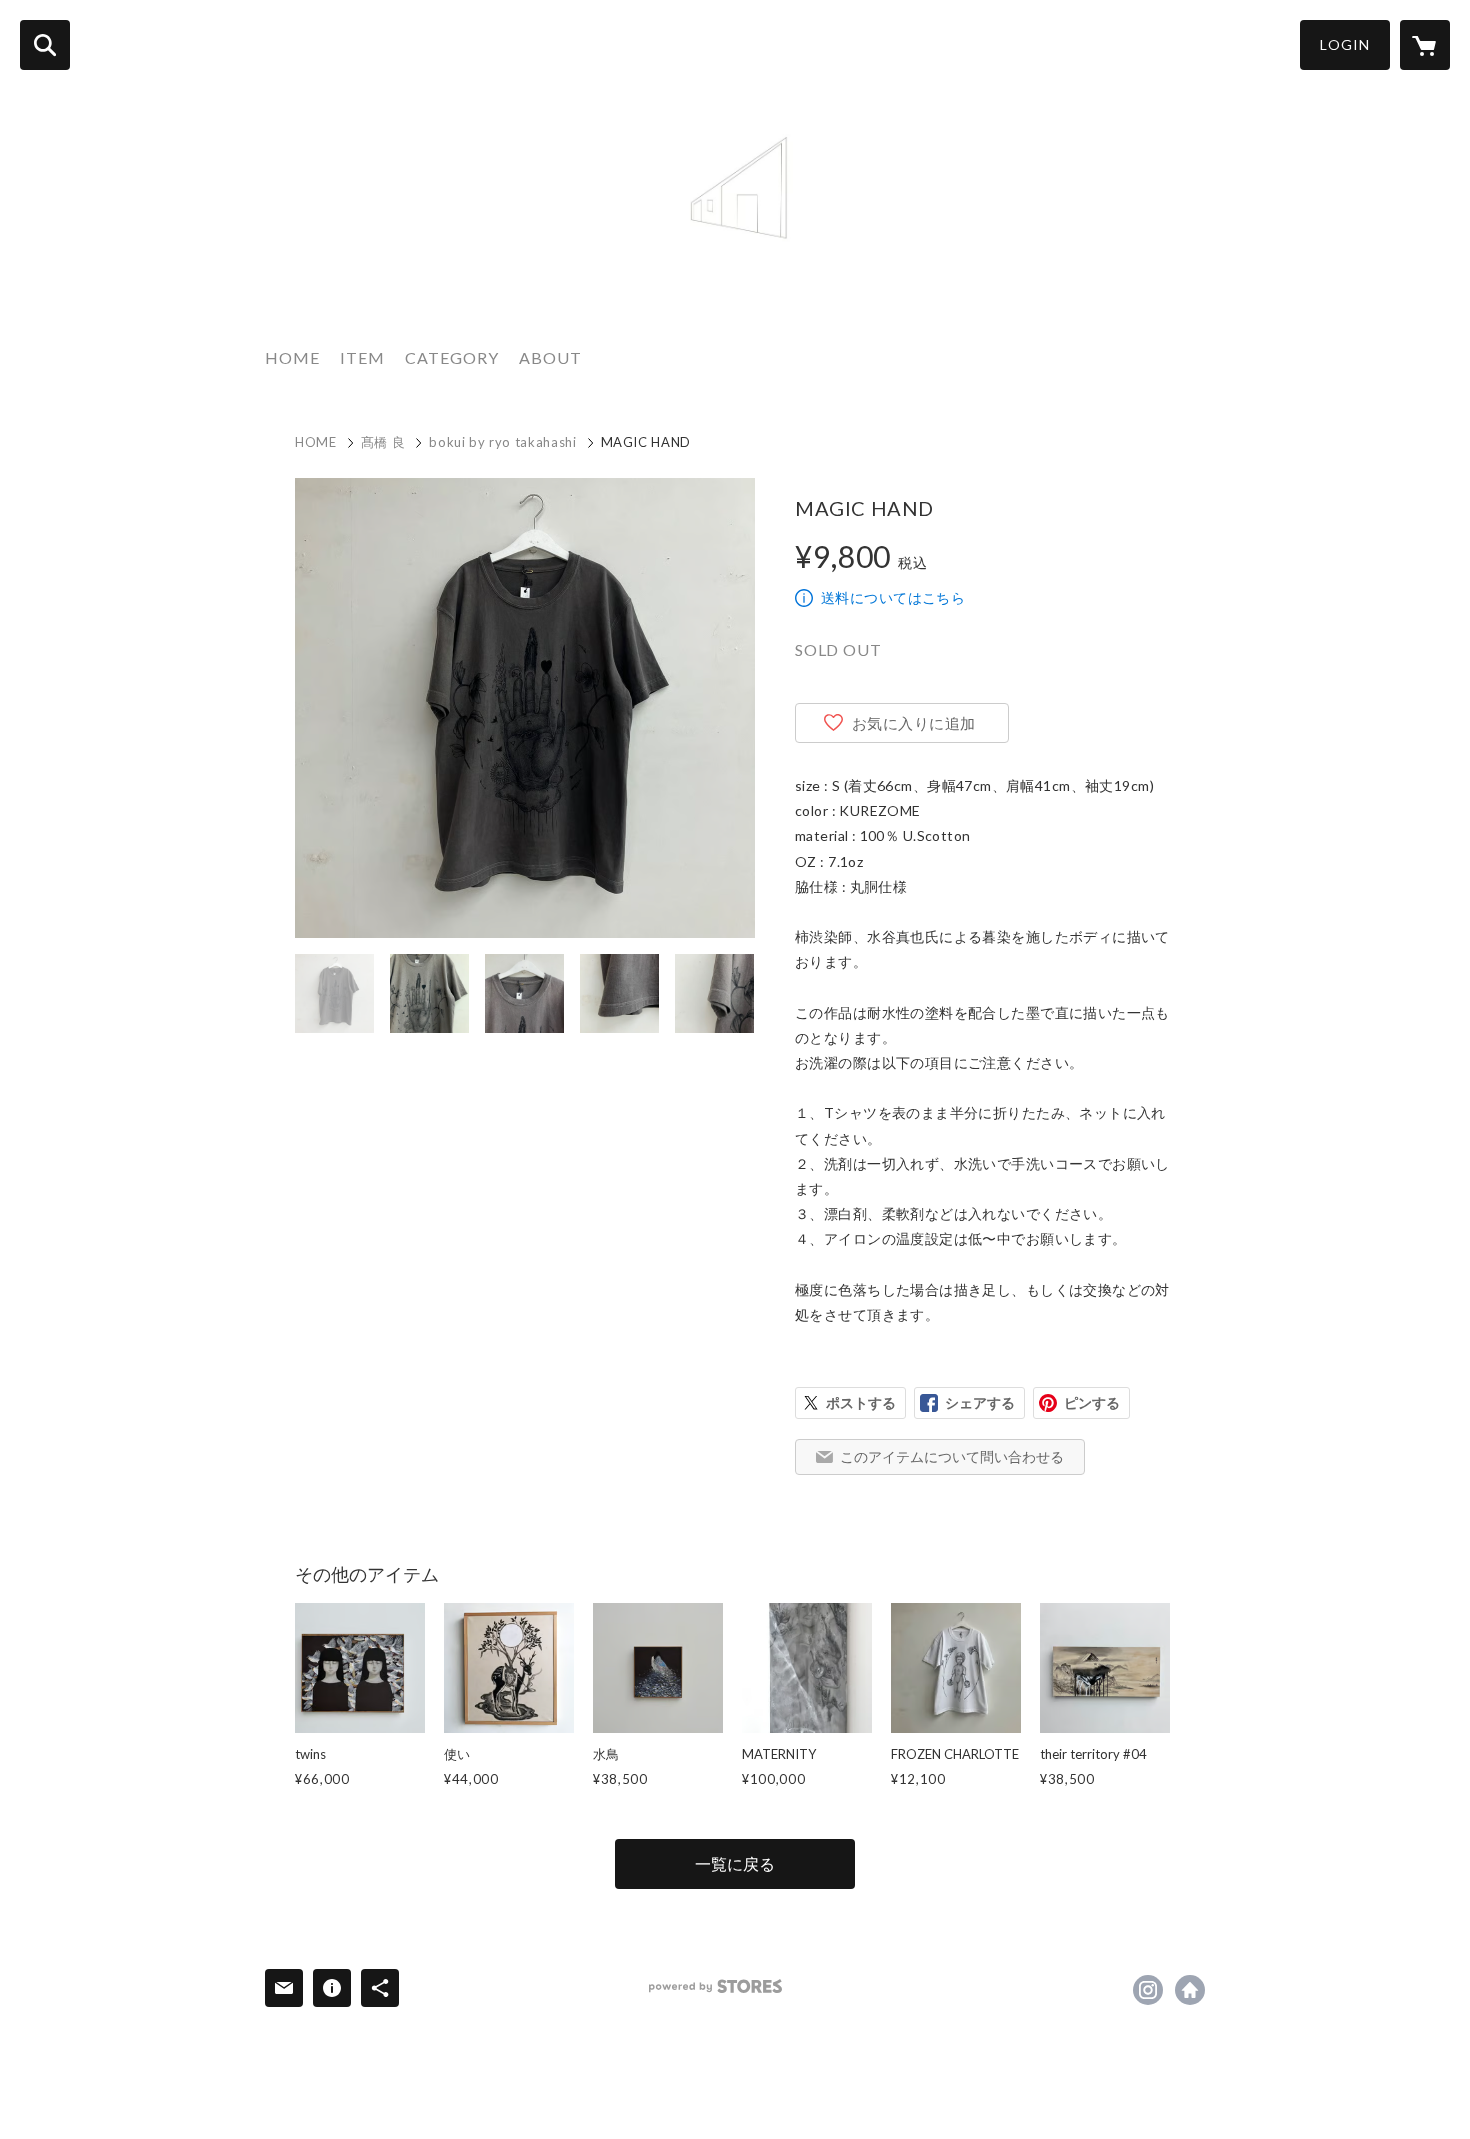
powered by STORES (715, 1986)
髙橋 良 (383, 442)
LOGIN (1345, 44)
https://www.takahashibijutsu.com (1190, 1990)
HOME (292, 357)
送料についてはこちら (893, 597)
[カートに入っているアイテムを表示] (1425, 45)
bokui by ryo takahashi (502, 442)
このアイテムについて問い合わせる (952, 1456)
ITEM (362, 357)
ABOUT (550, 357)
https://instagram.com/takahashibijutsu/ (1148, 1990)
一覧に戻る (735, 1863)
